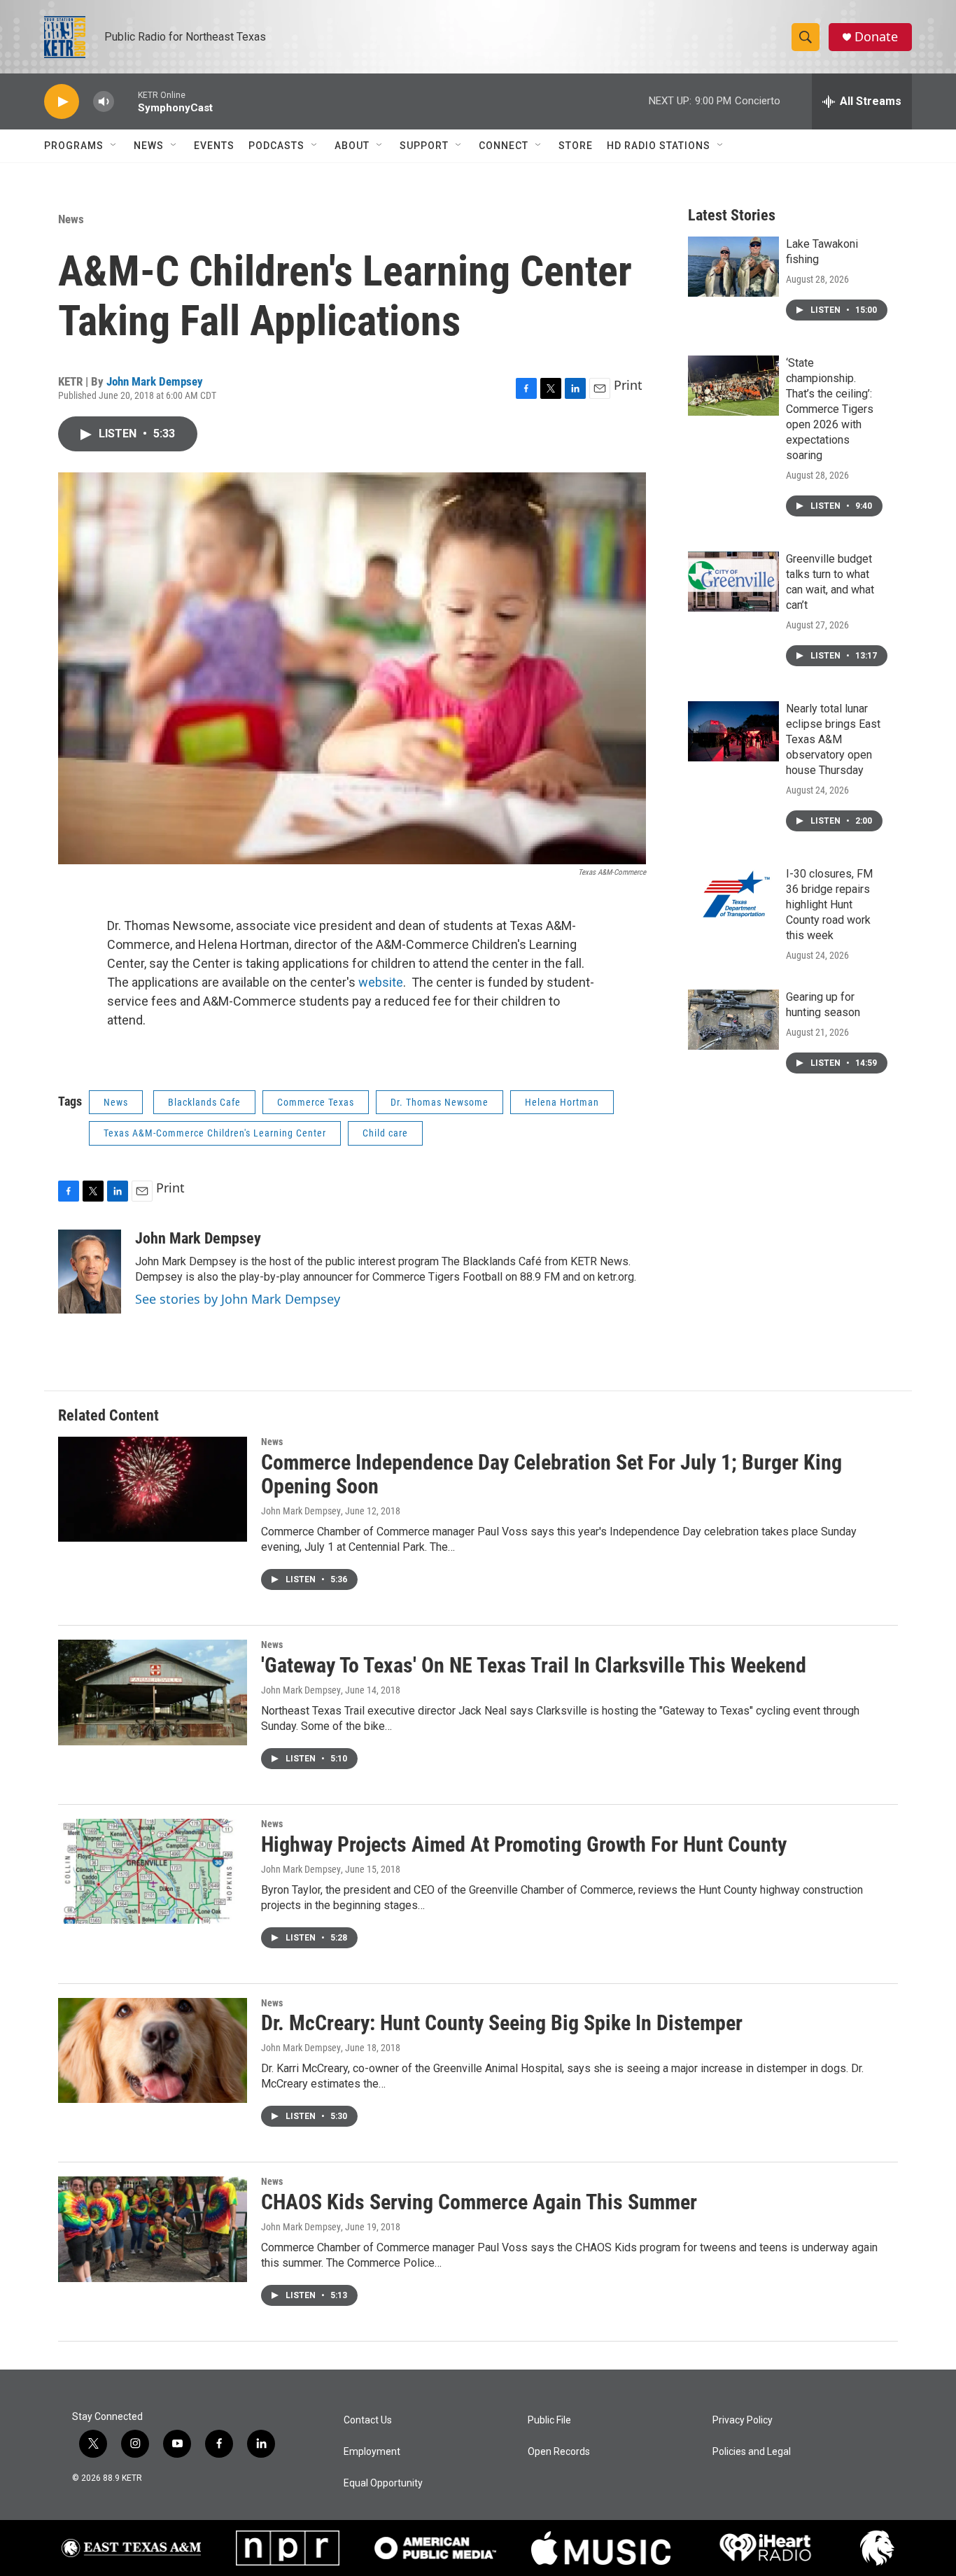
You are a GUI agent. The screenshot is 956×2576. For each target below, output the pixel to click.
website (381, 982)
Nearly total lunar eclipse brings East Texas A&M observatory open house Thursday (833, 739)
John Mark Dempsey (155, 381)
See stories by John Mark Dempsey (238, 1299)
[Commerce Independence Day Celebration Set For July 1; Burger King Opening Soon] (153, 1489)
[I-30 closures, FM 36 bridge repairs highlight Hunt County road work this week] (733, 896)
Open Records (559, 2452)
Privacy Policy (743, 2420)
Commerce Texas (316, 1102)
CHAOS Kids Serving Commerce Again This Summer (479, 2202)
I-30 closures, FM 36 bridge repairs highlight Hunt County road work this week (829, 905)
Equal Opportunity (383, 2483)
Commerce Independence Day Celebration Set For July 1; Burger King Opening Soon (551, 1474)
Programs (74, 146)
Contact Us (368, 2420)
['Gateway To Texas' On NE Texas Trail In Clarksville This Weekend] (153, 1692)
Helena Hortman (562, 1102)
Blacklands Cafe (204, 1102)
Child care (385, 1133)
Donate (876, 37)
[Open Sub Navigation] (114, 146)
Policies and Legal (752, 2452)
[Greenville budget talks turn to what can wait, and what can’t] (733, 582)
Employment (372, 2452)
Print (628, 385)
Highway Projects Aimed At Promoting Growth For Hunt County (524, 1844)
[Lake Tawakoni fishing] (733, 267)
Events (214, 146)
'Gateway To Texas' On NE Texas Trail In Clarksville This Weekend (534, 1665)
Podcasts (276, 146)
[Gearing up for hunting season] (733, 1020)
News (149, 146)
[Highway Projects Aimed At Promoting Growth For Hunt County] (153, 1871)
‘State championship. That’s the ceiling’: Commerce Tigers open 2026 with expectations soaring (830, 409)
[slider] (126, 101)
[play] (62, 102)
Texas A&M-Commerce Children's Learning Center (215, 1133)
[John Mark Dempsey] (90, 1272)
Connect (504, 146)
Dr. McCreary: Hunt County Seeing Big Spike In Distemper (502, 2023)
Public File (549, 2420)
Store (576, 146)
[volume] (104, 102)
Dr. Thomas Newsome (440, 1102)
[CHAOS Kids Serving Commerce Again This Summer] (153, 2229)
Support (424, 146)
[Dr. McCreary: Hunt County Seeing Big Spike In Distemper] (153, 2050)
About (352, 146)
